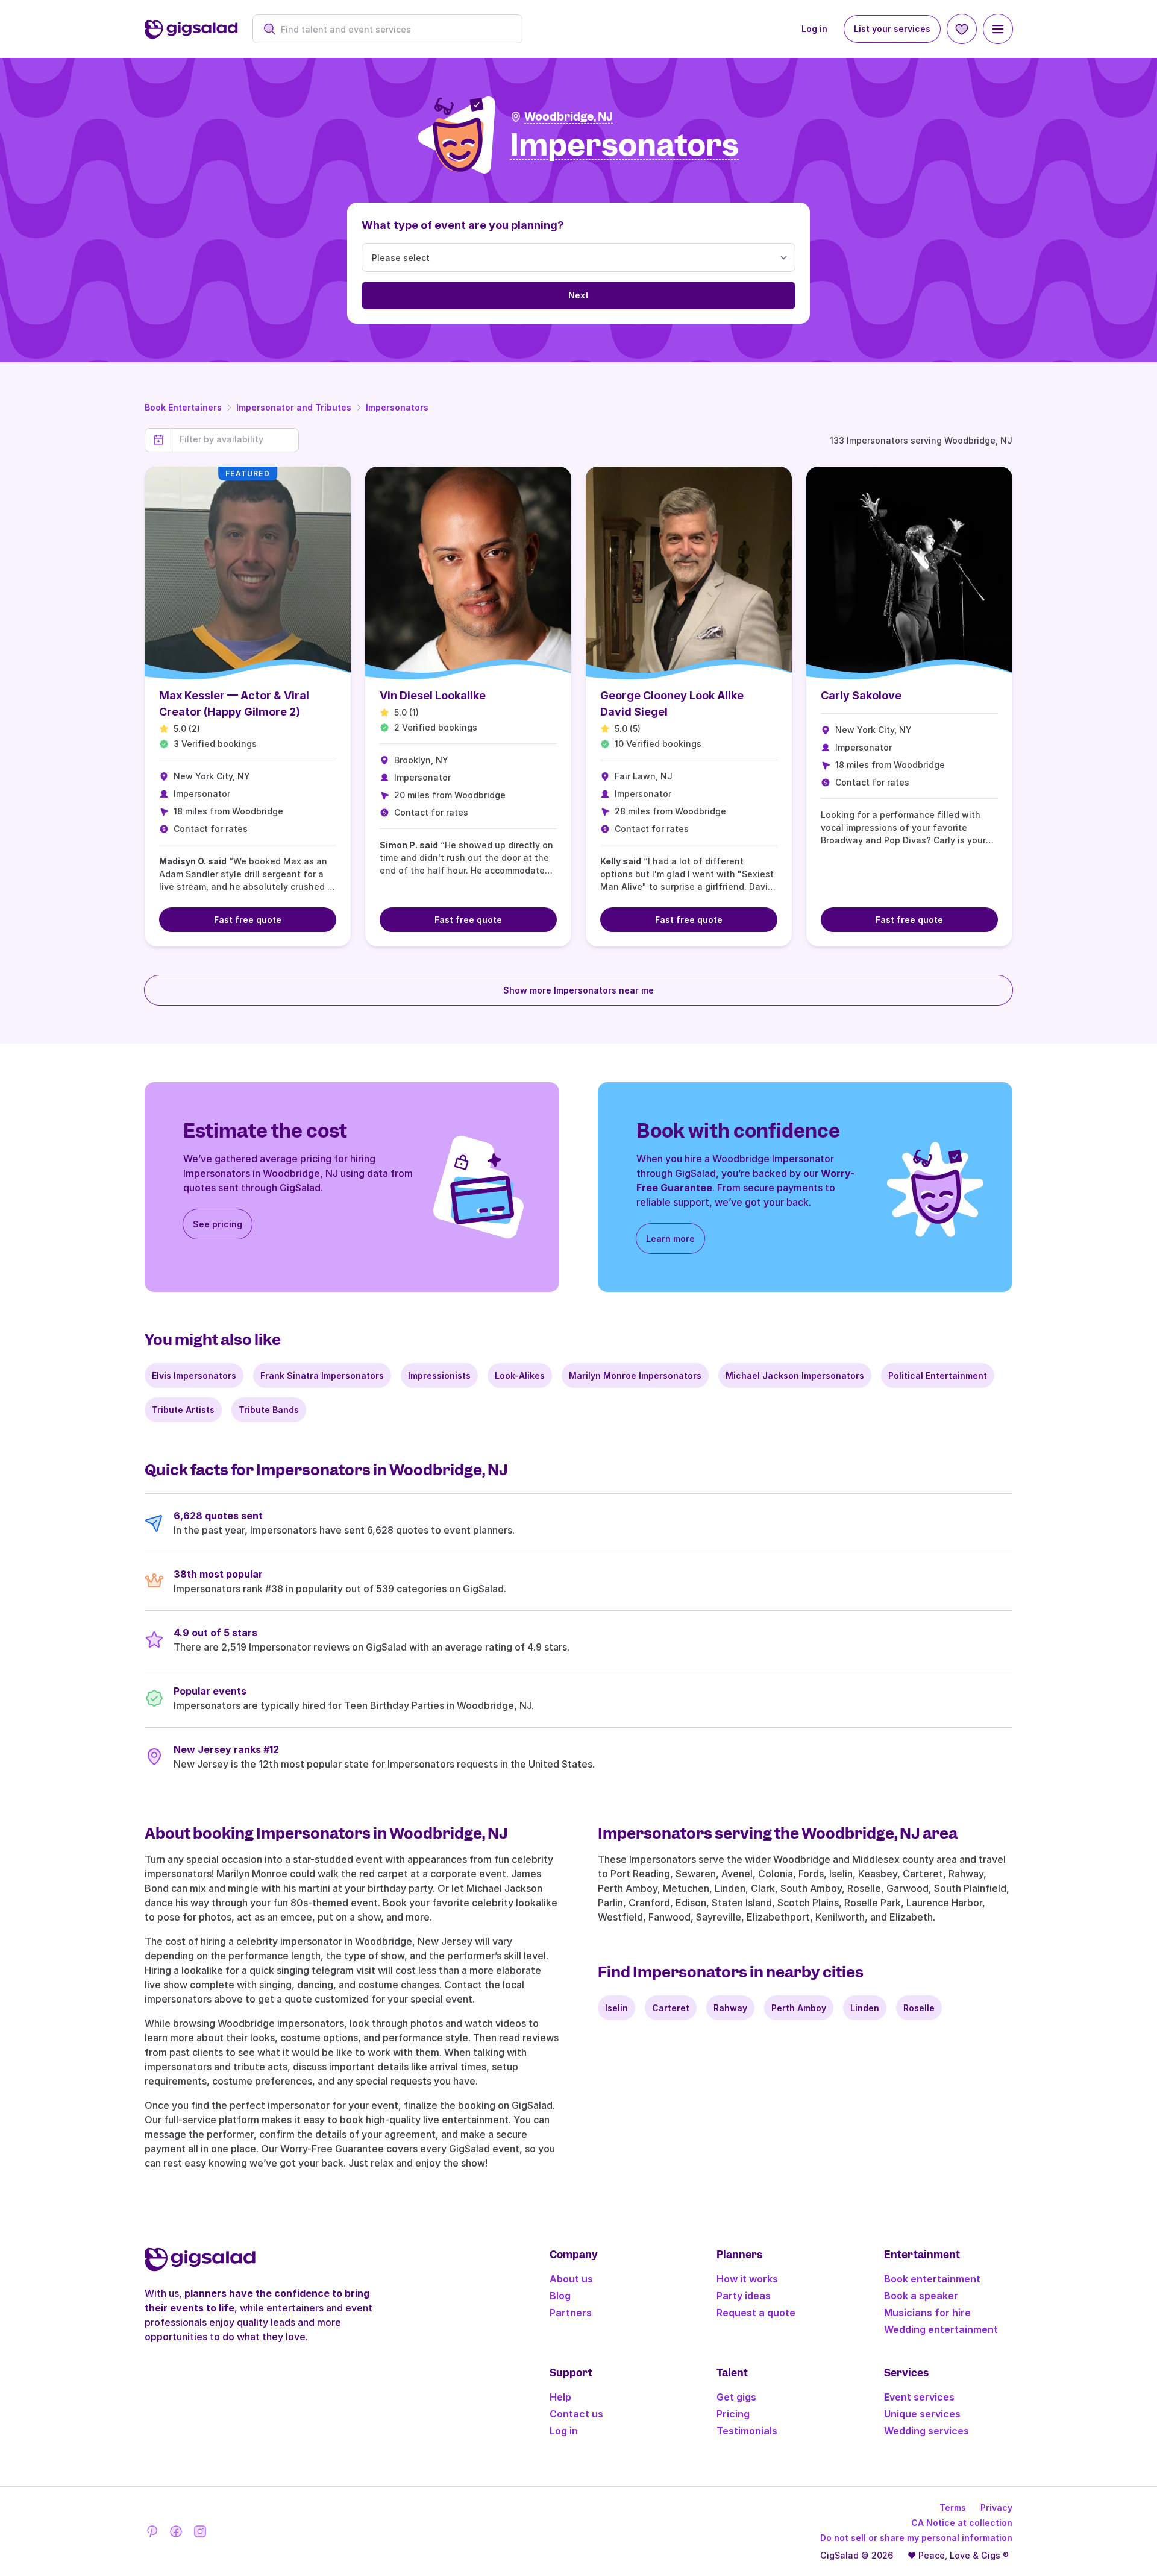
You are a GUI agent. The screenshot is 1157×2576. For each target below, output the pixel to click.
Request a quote (756, 2313)
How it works (747, 2279)
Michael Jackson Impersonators (795, 1375)
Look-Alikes (520, 1375)
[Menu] (998, 29)
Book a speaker (921, 2296)
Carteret (671, 2008)
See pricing (218, 1224)
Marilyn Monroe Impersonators (635, 1375)
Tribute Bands (269, 1410)
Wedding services (927, 2431)
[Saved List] (962, 29)
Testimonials (747, 2431)
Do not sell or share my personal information (916, 2538)
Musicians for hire (927, 2313)
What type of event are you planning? (463, 225)
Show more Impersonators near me (578, 990)
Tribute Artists (183, 1410)
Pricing (733, 2414)
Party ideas (744, 2296)
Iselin (616, 2008)
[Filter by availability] (235, 439)
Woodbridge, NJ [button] (569, 117)
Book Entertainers (183, 407)
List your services (892, 29)
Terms (953, 2508)
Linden (865, 2008)
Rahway (730, 2008)
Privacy (996, 2508)
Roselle (919, 2008)
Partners (571, 2313)
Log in (814, 29)
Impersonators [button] (624, 146)
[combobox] (394, 29)
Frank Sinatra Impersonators (322, 1375)
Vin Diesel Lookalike (433, 695)
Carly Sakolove (861, 695)
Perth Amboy (799, 2008)
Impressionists (439, 1375)
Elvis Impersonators (194, 1375)
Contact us (576, 2414)
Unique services (922, 2414)
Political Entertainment (938, 1375)
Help (560, 2397)
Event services (919, 2397)
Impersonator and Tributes (294, 407)
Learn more (670, 1239)
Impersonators (397, 407)
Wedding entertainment (941, 2329)
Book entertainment (932, 2279)
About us (571, 2279)
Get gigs (736, 2397)
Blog (560, 2296)
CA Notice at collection (962, 2523)
